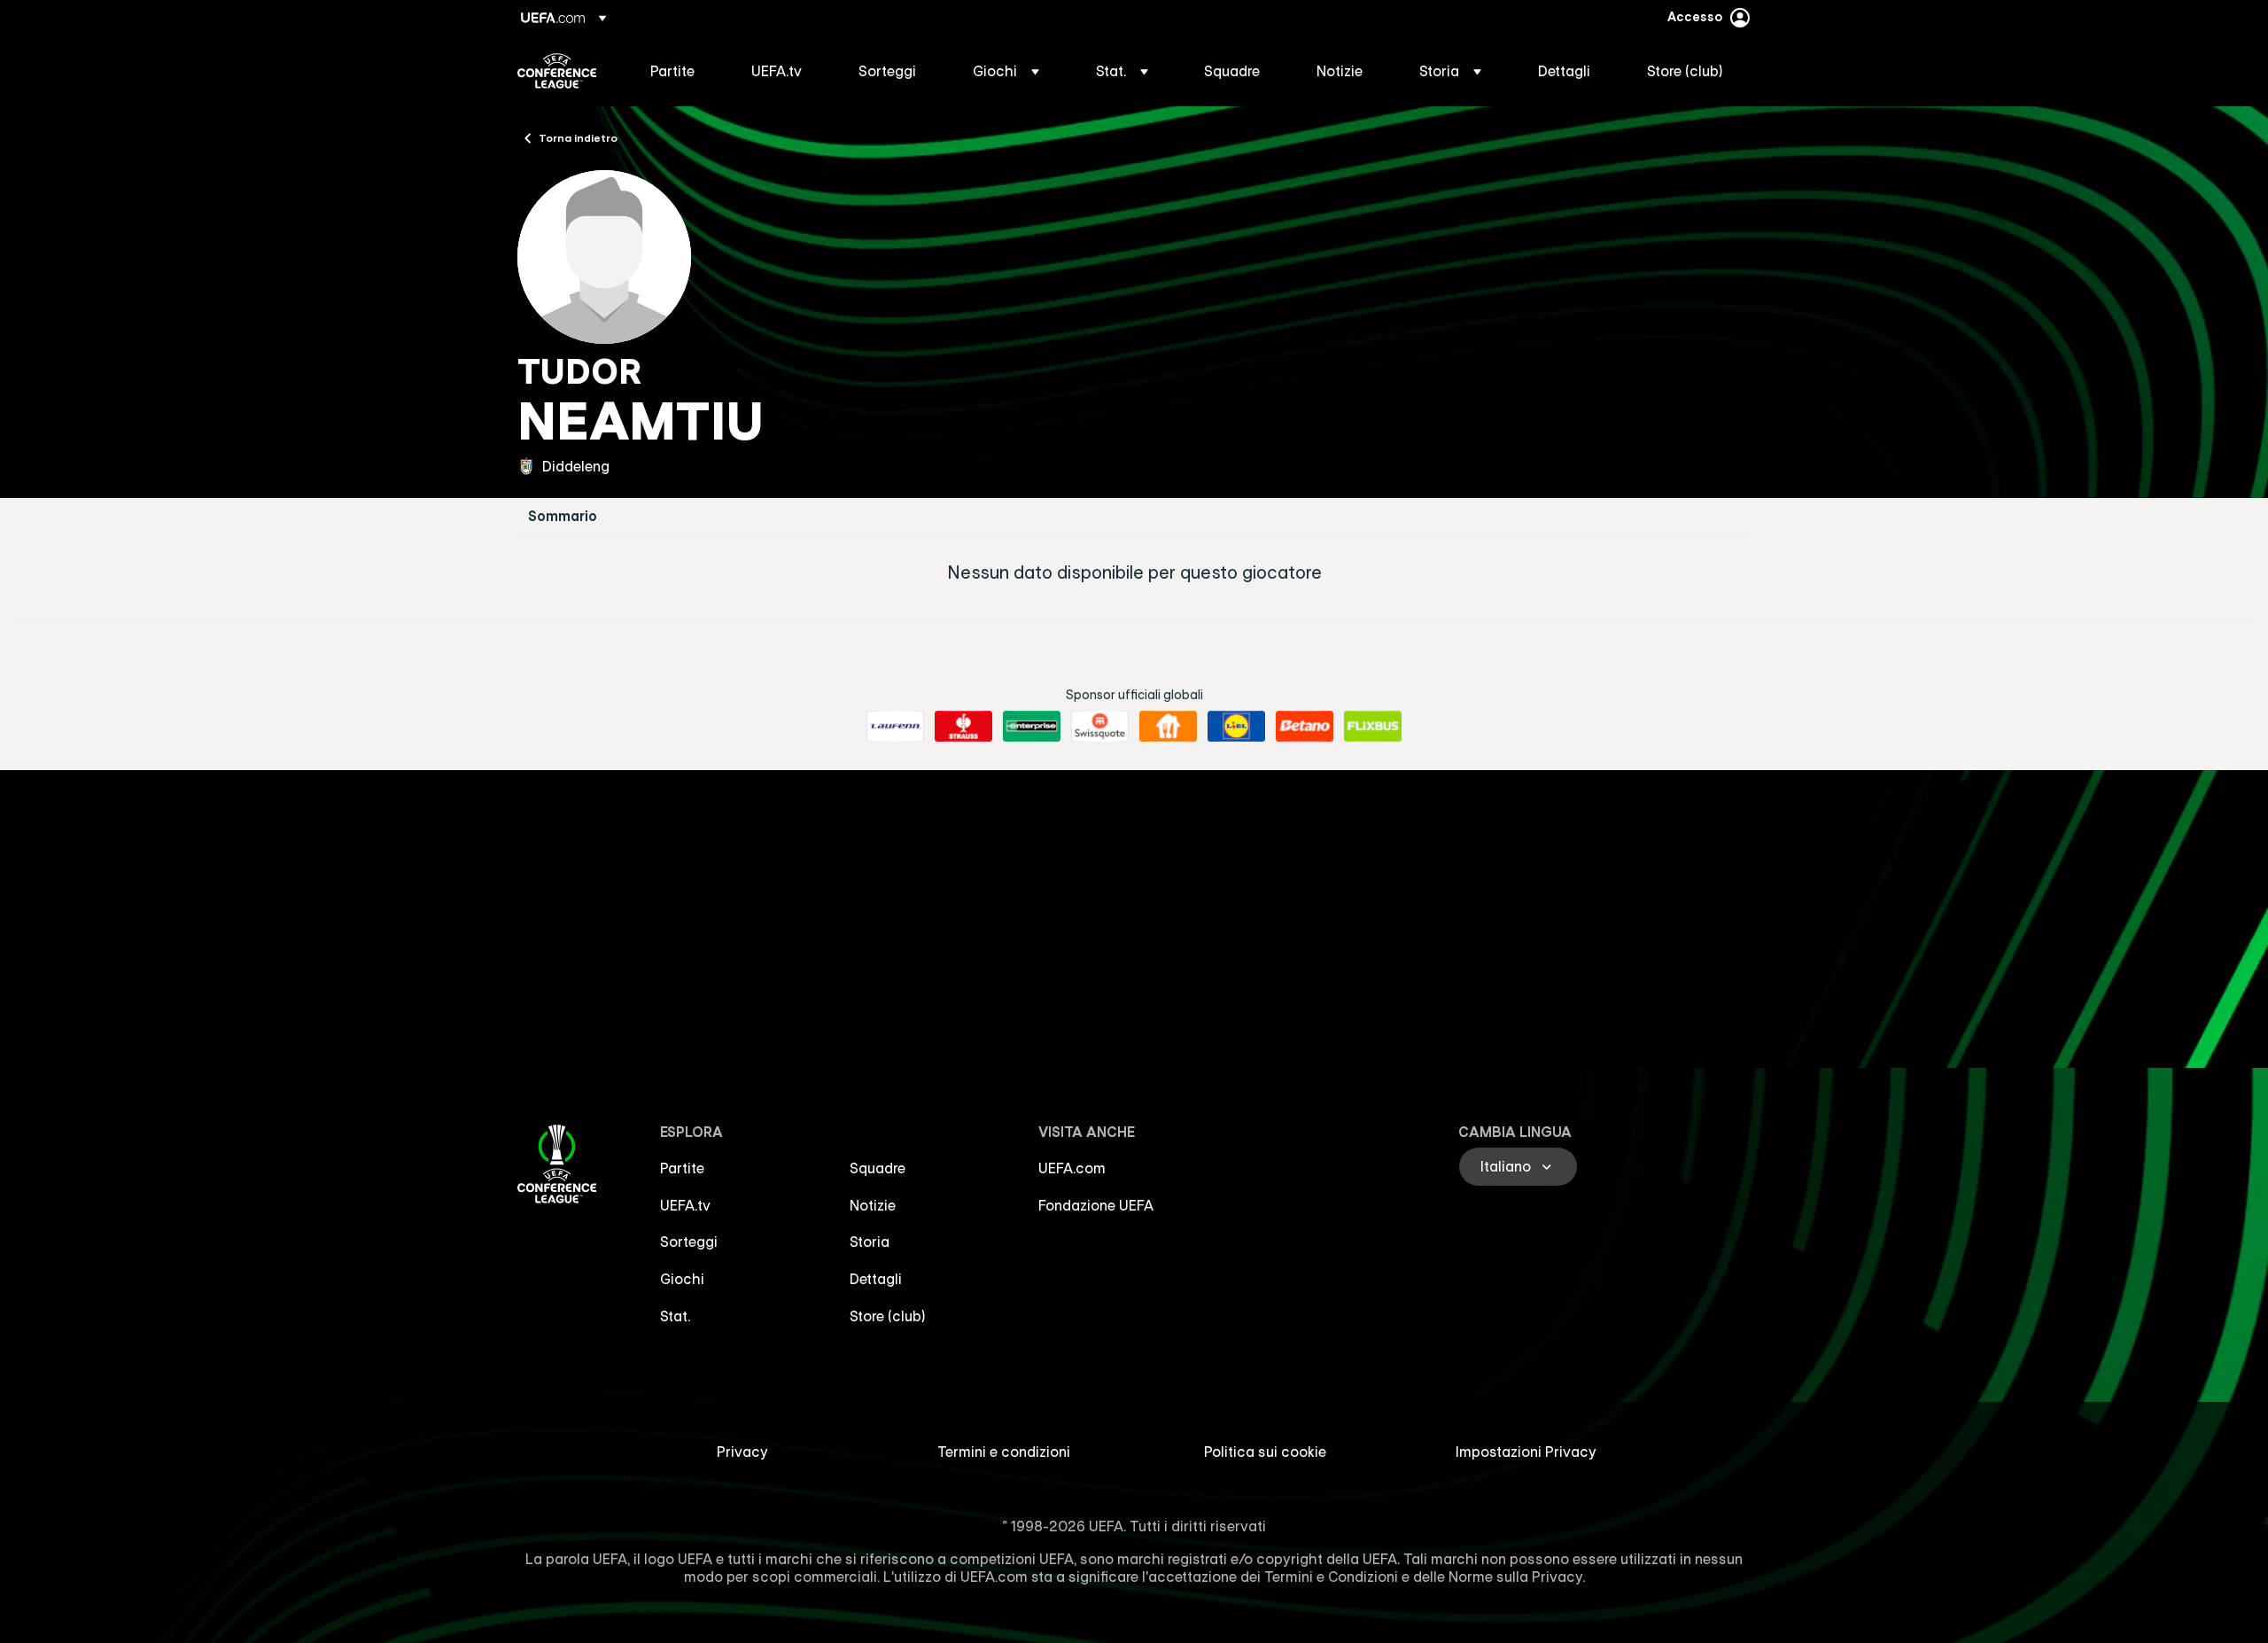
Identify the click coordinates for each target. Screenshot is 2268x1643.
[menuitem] (679, 71)
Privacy (742, 1452)
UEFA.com (1072, 1168)
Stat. (675, 1316)
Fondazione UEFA (1096, 1205)
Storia (870, 1242)
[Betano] (1305, 727)
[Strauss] (963, 727)
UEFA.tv (685, 1205)
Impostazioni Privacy (1526, 1452)
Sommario (563, 516)
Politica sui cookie (1265, 1452)
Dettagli (876, 1279)
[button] (1006, 71)
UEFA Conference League (557, 71)
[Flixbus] (1373, 727)
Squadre (878, 1168)
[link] (672, 71)
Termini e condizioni (1004, 1452)
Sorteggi (689, 1242)
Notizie (873, 1205)
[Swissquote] (1100, 727)
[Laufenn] (895, 727)
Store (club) (888, 1316)
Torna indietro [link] (578, 137)
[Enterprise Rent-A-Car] (1032, 727)
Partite (682, 1168)
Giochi (682, 1279)
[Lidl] (1236, 727)
